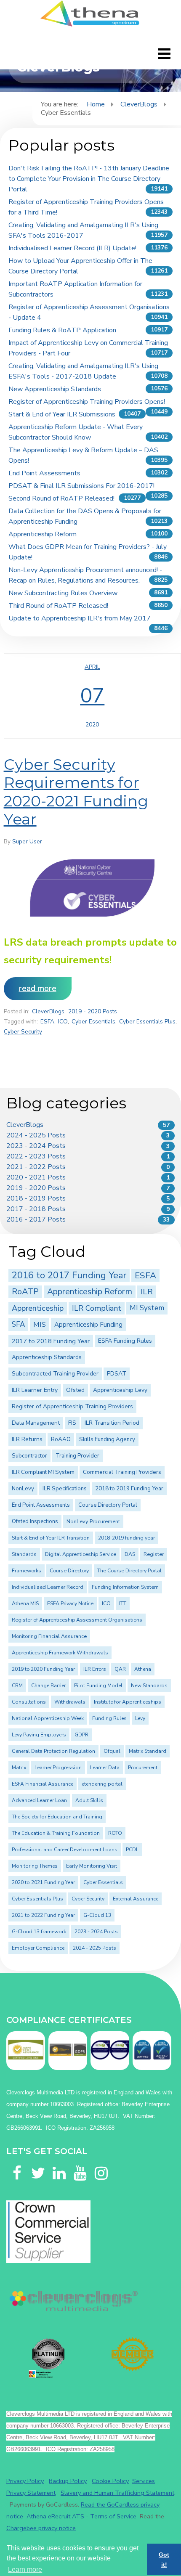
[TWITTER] (38, 2163)
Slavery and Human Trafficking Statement (117, 2493)
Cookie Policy (110, 2481)
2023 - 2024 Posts (36, 1146)
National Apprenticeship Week (48, 1718)
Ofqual (112, 1751)
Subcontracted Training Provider (55, 1374)
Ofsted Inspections (35, 1521)
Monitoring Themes (35, 1866)
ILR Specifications (65, 1489)
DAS (130, 1554)
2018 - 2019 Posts (36, 1198)
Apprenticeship (38, 1308)
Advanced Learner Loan (39, 1800)
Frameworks (27, 1571)
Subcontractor (29, 1456)
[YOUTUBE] (80, 2163)
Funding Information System (125, 1587)
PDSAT (117, 1374)
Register (154, 1554)
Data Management (36, 1423)
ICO (63, 1022)
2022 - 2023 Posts (36, 1156)
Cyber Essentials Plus (147, 1022)
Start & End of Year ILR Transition (51, 1538)
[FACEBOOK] (17, 2163)
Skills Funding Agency (107, 1439)
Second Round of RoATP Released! (61, 498)
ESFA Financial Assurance (43, 1784)
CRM (17, 1686)
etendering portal (102, 1784)
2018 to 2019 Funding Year (129, 1489)
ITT (123, 1603)
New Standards (149, 1686)
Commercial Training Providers (122, 1472)
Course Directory (69, 1571)
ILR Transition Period (112, 1423)
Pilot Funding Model (98, 1686)
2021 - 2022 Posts (36, 1167)
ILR (147, 1292)
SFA (18, 1324)
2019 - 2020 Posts (93, 1011)
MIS (40, 1324)
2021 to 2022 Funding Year (43, 1915)
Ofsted (75, 1390)
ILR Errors (95, 1669)
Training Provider (77, 1456)
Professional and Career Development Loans (65, 1850)
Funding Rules (109, 1718)
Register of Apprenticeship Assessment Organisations (77, 1620)
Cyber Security (23, 1032)
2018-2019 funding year (126, 1538)
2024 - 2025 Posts (36, 1135)
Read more (38, 989)
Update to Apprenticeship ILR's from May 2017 (80, 618)
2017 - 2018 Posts (36, 1209)
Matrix (19, 1768)
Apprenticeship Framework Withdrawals (60, 1653)
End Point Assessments (44, 473)
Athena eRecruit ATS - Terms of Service (81, 2516)
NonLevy (23, 1489)
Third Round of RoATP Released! (58, 606)
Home (96, 104)
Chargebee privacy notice (41, 2528)
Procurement (143, 1768)
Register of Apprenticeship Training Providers (72, 1406)
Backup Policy (68, 2481)
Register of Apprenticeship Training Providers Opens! (87, 402)
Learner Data (105, 1768)
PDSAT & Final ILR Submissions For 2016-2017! (81, 486)
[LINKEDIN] (59, 2163)
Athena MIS (25, 1603)
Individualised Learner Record (48, 1587)
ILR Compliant (97, 1308)
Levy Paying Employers (39, 1735)
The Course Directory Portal (129, 1571)
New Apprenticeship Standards (55, 389)
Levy (140, 1718)
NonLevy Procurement (93, 1521)
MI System (147, 1308)
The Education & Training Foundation (56, 1833)
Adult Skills (89, 1800)
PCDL (132, 1850)
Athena (143, 1669)
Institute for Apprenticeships (128, 1702)
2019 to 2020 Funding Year (43, 1669)
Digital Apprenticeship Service (81, 1554)
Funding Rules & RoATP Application (62, 330)
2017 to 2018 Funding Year (51, 1341)
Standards (24, 1554)
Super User (27, 841)
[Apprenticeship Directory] (48, 2358)
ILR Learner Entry (35, 1390)
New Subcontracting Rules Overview (63, 593)
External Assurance (136, 1899)
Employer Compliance (38, 1948)
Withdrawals (70, 1702)
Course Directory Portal (108, 1505)
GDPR (81, 1735)
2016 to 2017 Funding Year (69, 1275)
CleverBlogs (139, 104)
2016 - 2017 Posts (36, 1219)
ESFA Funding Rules (125, 1341)
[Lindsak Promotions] (133, 2354)
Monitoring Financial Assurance (49, 1636)
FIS (72, 1423)
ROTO (115, 1833)
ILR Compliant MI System (43, 1472)
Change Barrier (48, 1686)
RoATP (25, 1292)
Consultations (29, 1702)
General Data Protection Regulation (53, 1751)
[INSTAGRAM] (101, 2163)
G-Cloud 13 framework (39, 1932)
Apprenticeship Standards (47, 1357)
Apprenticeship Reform (43, 534)
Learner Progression (58, 1768)
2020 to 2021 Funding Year (43, 1882)
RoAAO (61, 1439)
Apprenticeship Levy (120, 1390)
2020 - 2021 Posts (36, 1177)
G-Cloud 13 (97, 1915)
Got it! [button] (164, 2560)
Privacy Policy (25, 2481)
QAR (120, 1669)
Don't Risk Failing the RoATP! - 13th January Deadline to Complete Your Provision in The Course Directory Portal (89, 179)
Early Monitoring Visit (92, 1866)
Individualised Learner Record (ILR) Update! (72, 248)
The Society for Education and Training (57, 1817)
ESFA (47, 1022)
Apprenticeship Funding (88, 1325)
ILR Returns (27, 1439)
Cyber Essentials (93, 1022)
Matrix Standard (148, 1751)
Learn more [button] (25, 2569)
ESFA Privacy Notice (70, 1603)
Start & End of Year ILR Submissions (62, 414)
